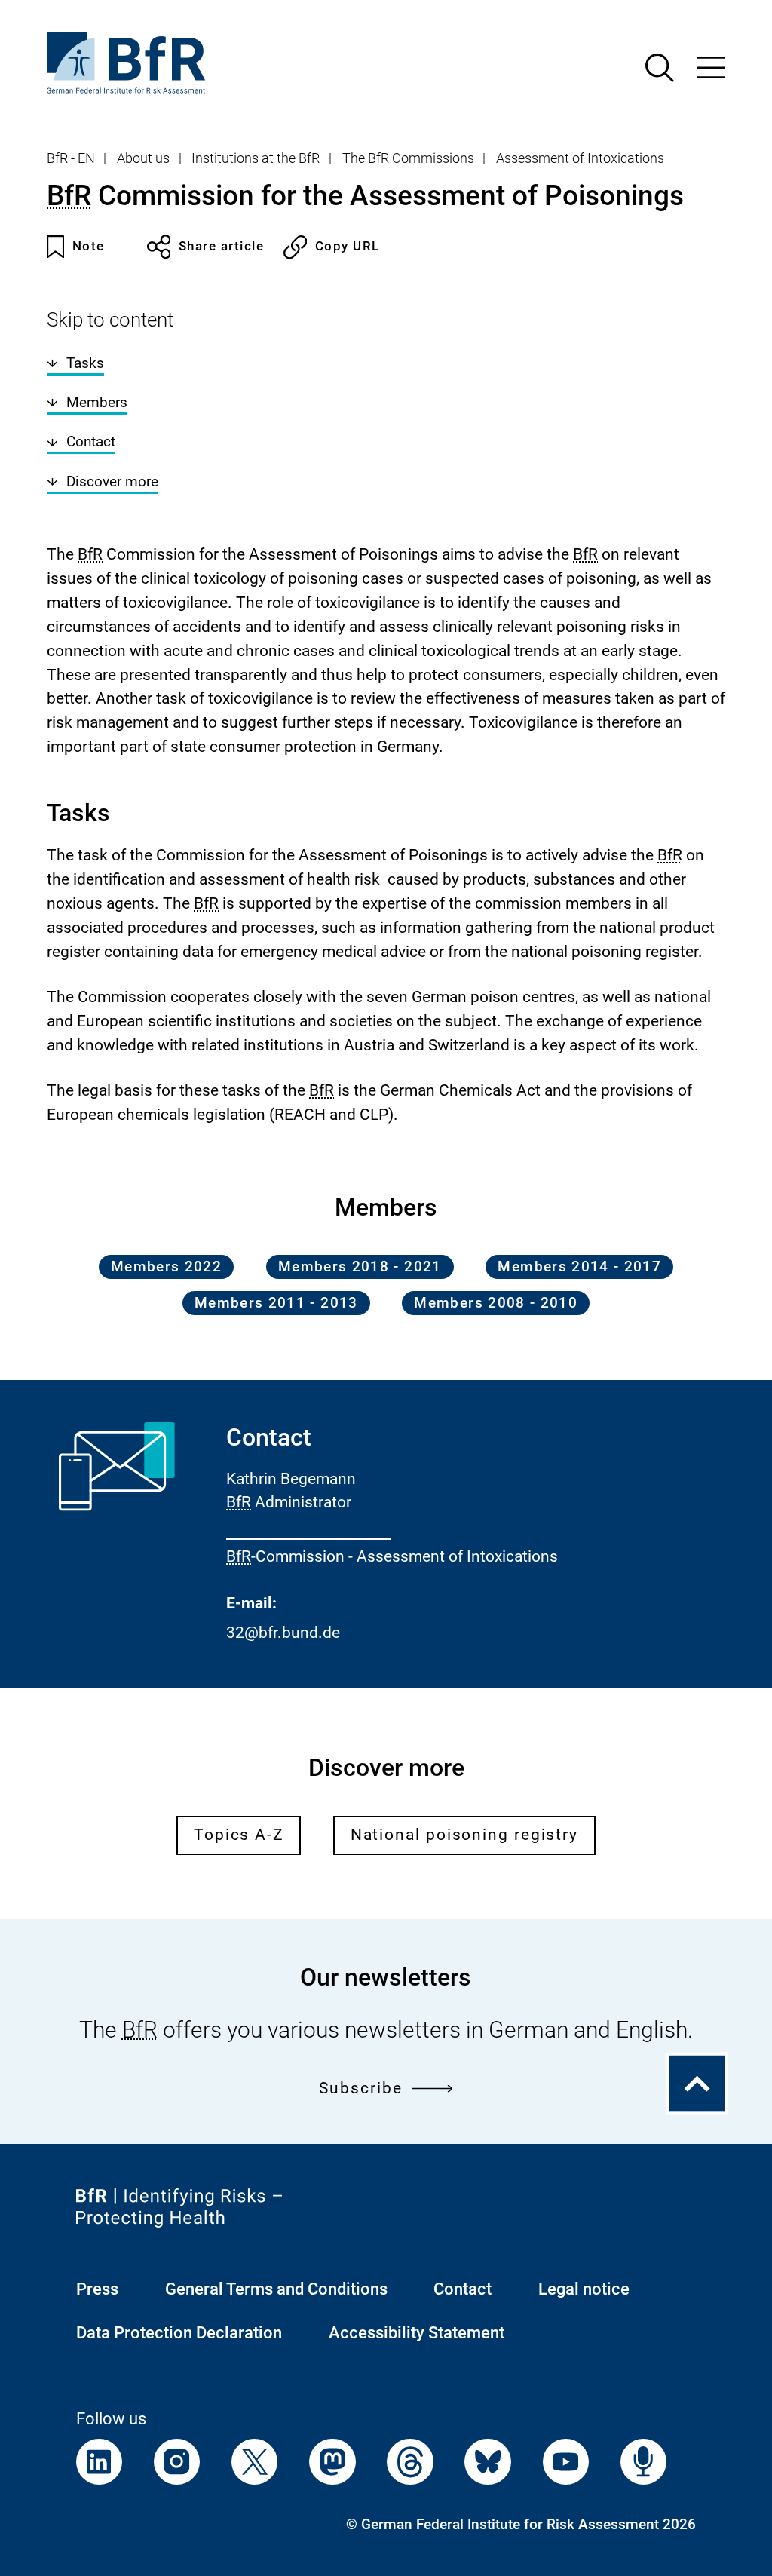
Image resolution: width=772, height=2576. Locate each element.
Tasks (85, 363)
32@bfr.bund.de (283, 1633)
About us (143, 158)
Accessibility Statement (417, 2333)
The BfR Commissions (408, 158)
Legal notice (584, 2289)
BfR (69, 196)
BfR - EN (71, 158)
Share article (221, 246)
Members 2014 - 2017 (579, 1267)
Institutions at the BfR (256, 158)
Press (97, 2289)
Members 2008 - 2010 (496, 1303)
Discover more (112, 482)
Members (97, 403)
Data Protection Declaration (179, 2333)
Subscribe (360, 2088)
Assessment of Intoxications (580, 158)
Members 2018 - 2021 (360, 1267)
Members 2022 (166, 1267)
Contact (91, 442)
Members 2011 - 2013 (276, 1303)
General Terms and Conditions (276, 2289)
